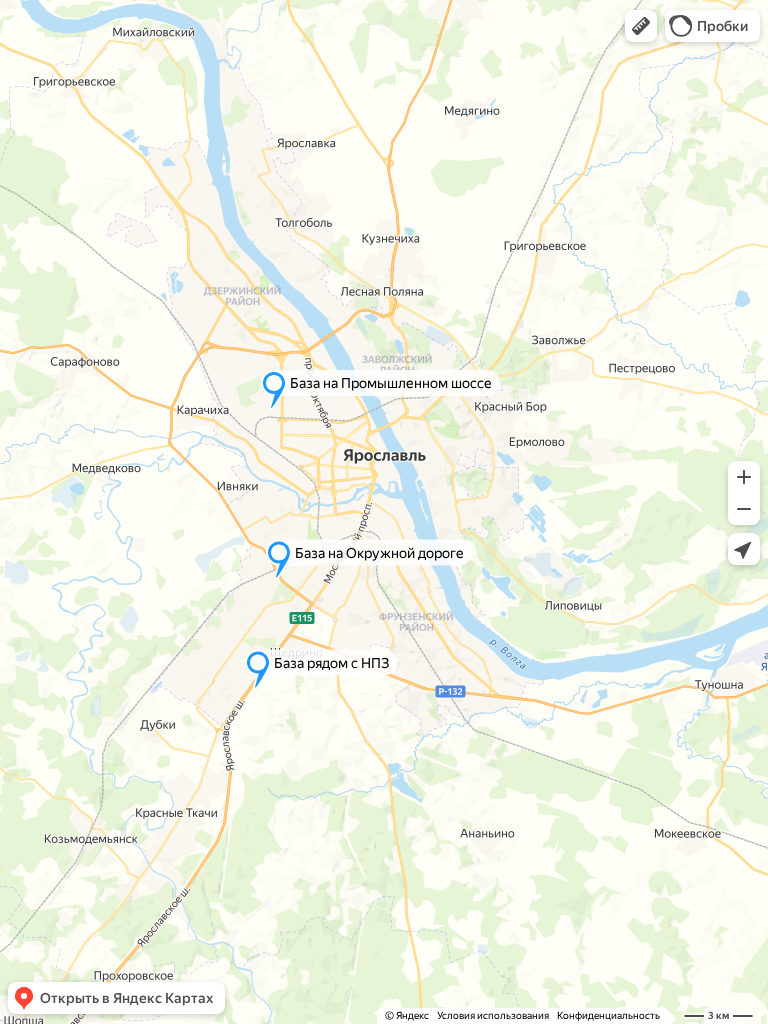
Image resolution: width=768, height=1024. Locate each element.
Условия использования (493, 1015)
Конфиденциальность (608, 1015)
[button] (641, 26)
